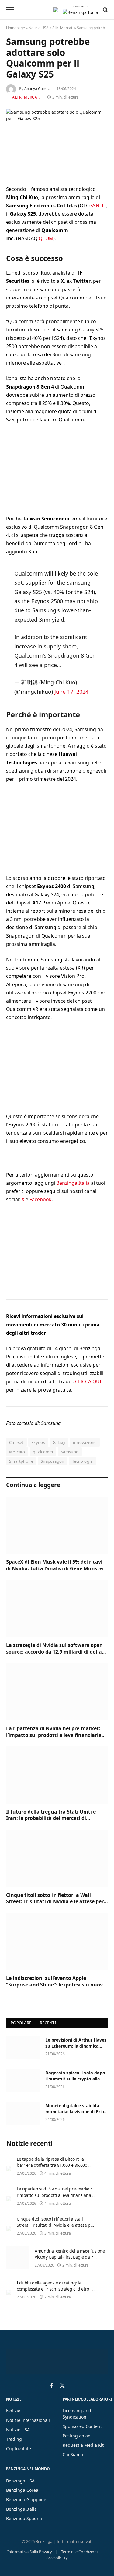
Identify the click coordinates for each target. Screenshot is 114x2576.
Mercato (17, 1452)
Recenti (48, 2023)
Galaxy (59, 1442)
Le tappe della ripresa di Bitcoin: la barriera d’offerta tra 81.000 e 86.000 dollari (52, 2165)
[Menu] (10, 10)
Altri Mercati (63, 28)
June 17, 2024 (71, 692)
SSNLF (97, 206)
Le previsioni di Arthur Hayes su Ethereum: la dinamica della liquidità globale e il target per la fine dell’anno (76, 2049)
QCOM (46, 238)
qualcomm (43, 1452)
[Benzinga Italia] (56, 10)
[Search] (105, 10)
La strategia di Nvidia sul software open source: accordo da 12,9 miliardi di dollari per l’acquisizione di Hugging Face (56, 1652)
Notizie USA (39, 28)
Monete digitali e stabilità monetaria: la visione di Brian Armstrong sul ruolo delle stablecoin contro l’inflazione (76, 2115)
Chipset (16, 1442)
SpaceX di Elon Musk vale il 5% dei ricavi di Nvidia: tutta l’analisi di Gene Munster (55, 1565)
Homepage (16, 28)
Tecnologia (82, 1461)
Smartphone (21, 1461)
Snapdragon (53, 1461)
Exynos (38, 1442)
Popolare (21, 2023)
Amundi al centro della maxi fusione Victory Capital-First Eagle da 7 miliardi (70, 2257)
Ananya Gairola (37, 89)
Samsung (70, 1452)
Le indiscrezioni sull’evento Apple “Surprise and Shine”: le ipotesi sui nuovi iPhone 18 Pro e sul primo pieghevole (55, 1985)
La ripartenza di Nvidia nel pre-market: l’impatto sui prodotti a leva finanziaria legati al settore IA (54, 1735)
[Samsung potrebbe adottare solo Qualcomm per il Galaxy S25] (57, 142)
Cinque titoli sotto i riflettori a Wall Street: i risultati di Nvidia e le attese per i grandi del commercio (56, 1902)
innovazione (85, 1442)
